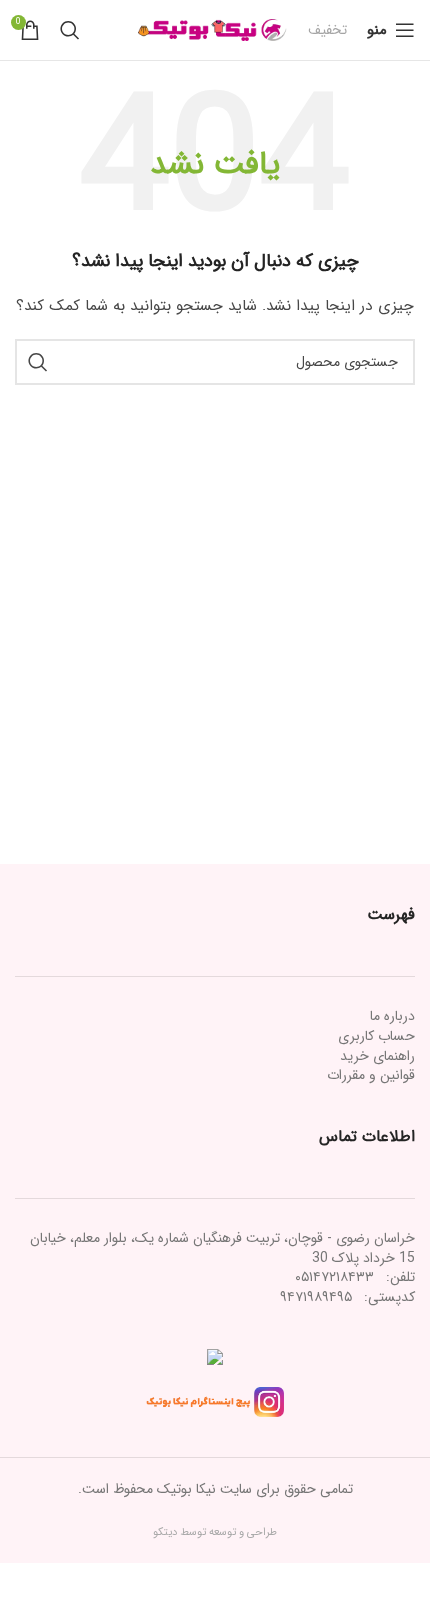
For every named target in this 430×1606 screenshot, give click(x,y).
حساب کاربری (376, 1036)
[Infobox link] (327, 30)
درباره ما (392, 1016)
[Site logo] (213, 29)
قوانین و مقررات (371, 1075)
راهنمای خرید (377, 1056)
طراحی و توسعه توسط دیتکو (215, 1532)
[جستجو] (70, 30)
